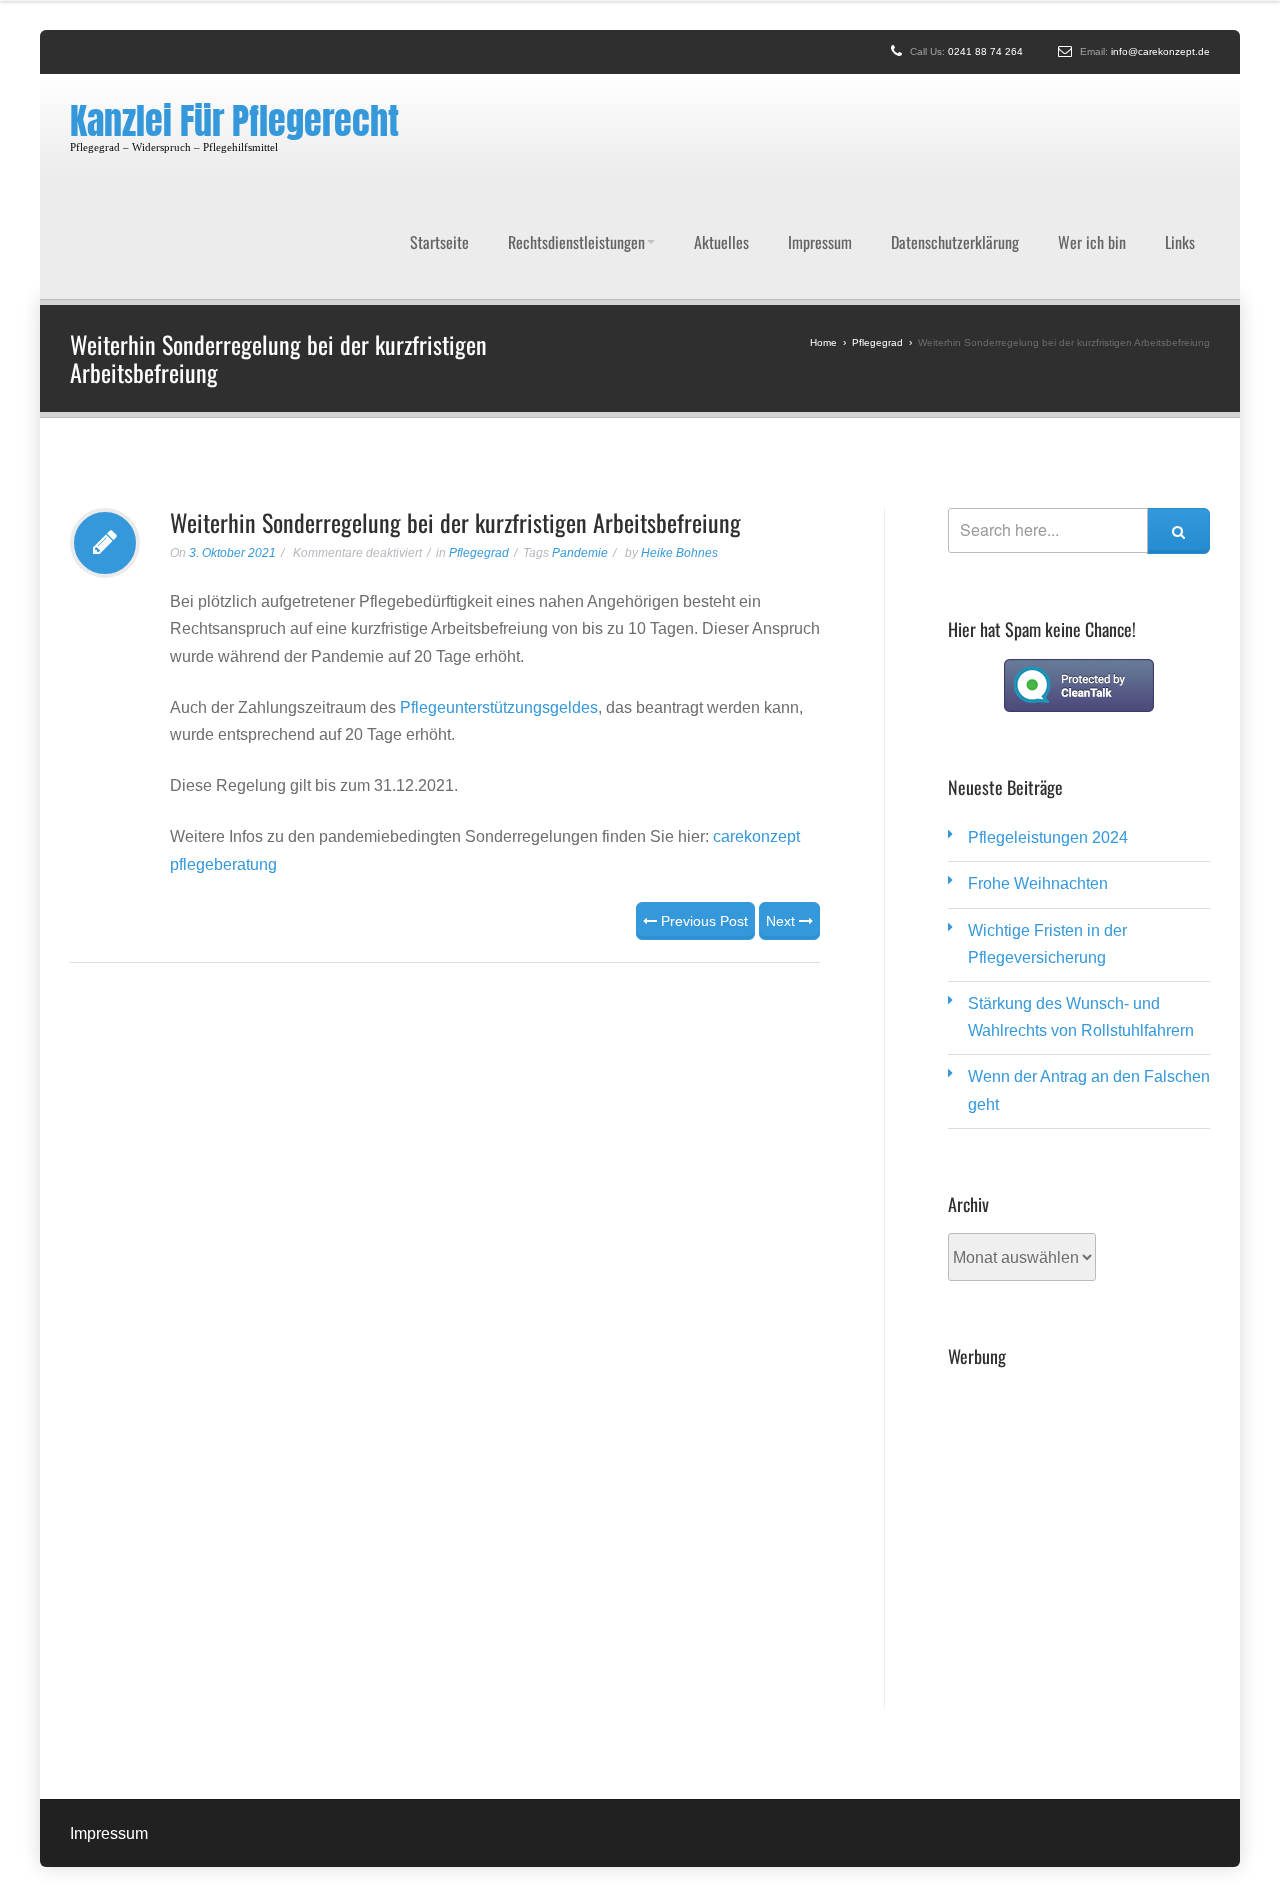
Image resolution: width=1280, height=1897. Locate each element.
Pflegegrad (479, 459)
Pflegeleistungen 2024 (1048, 743)
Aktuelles (721, 195)
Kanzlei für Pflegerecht (234, 121)
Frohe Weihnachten (1038, 789)
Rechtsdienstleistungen (576, 195)
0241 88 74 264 (985, 51)
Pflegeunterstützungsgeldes (499, 613)
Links (1180, 195)
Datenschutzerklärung (955, 195)
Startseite (439, 195)
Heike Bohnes (679, 459)
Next (782, 827)
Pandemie (580, 459)
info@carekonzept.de (1160, 51)
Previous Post (702, 827)
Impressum (820, 195)
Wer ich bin (1092, 195)
